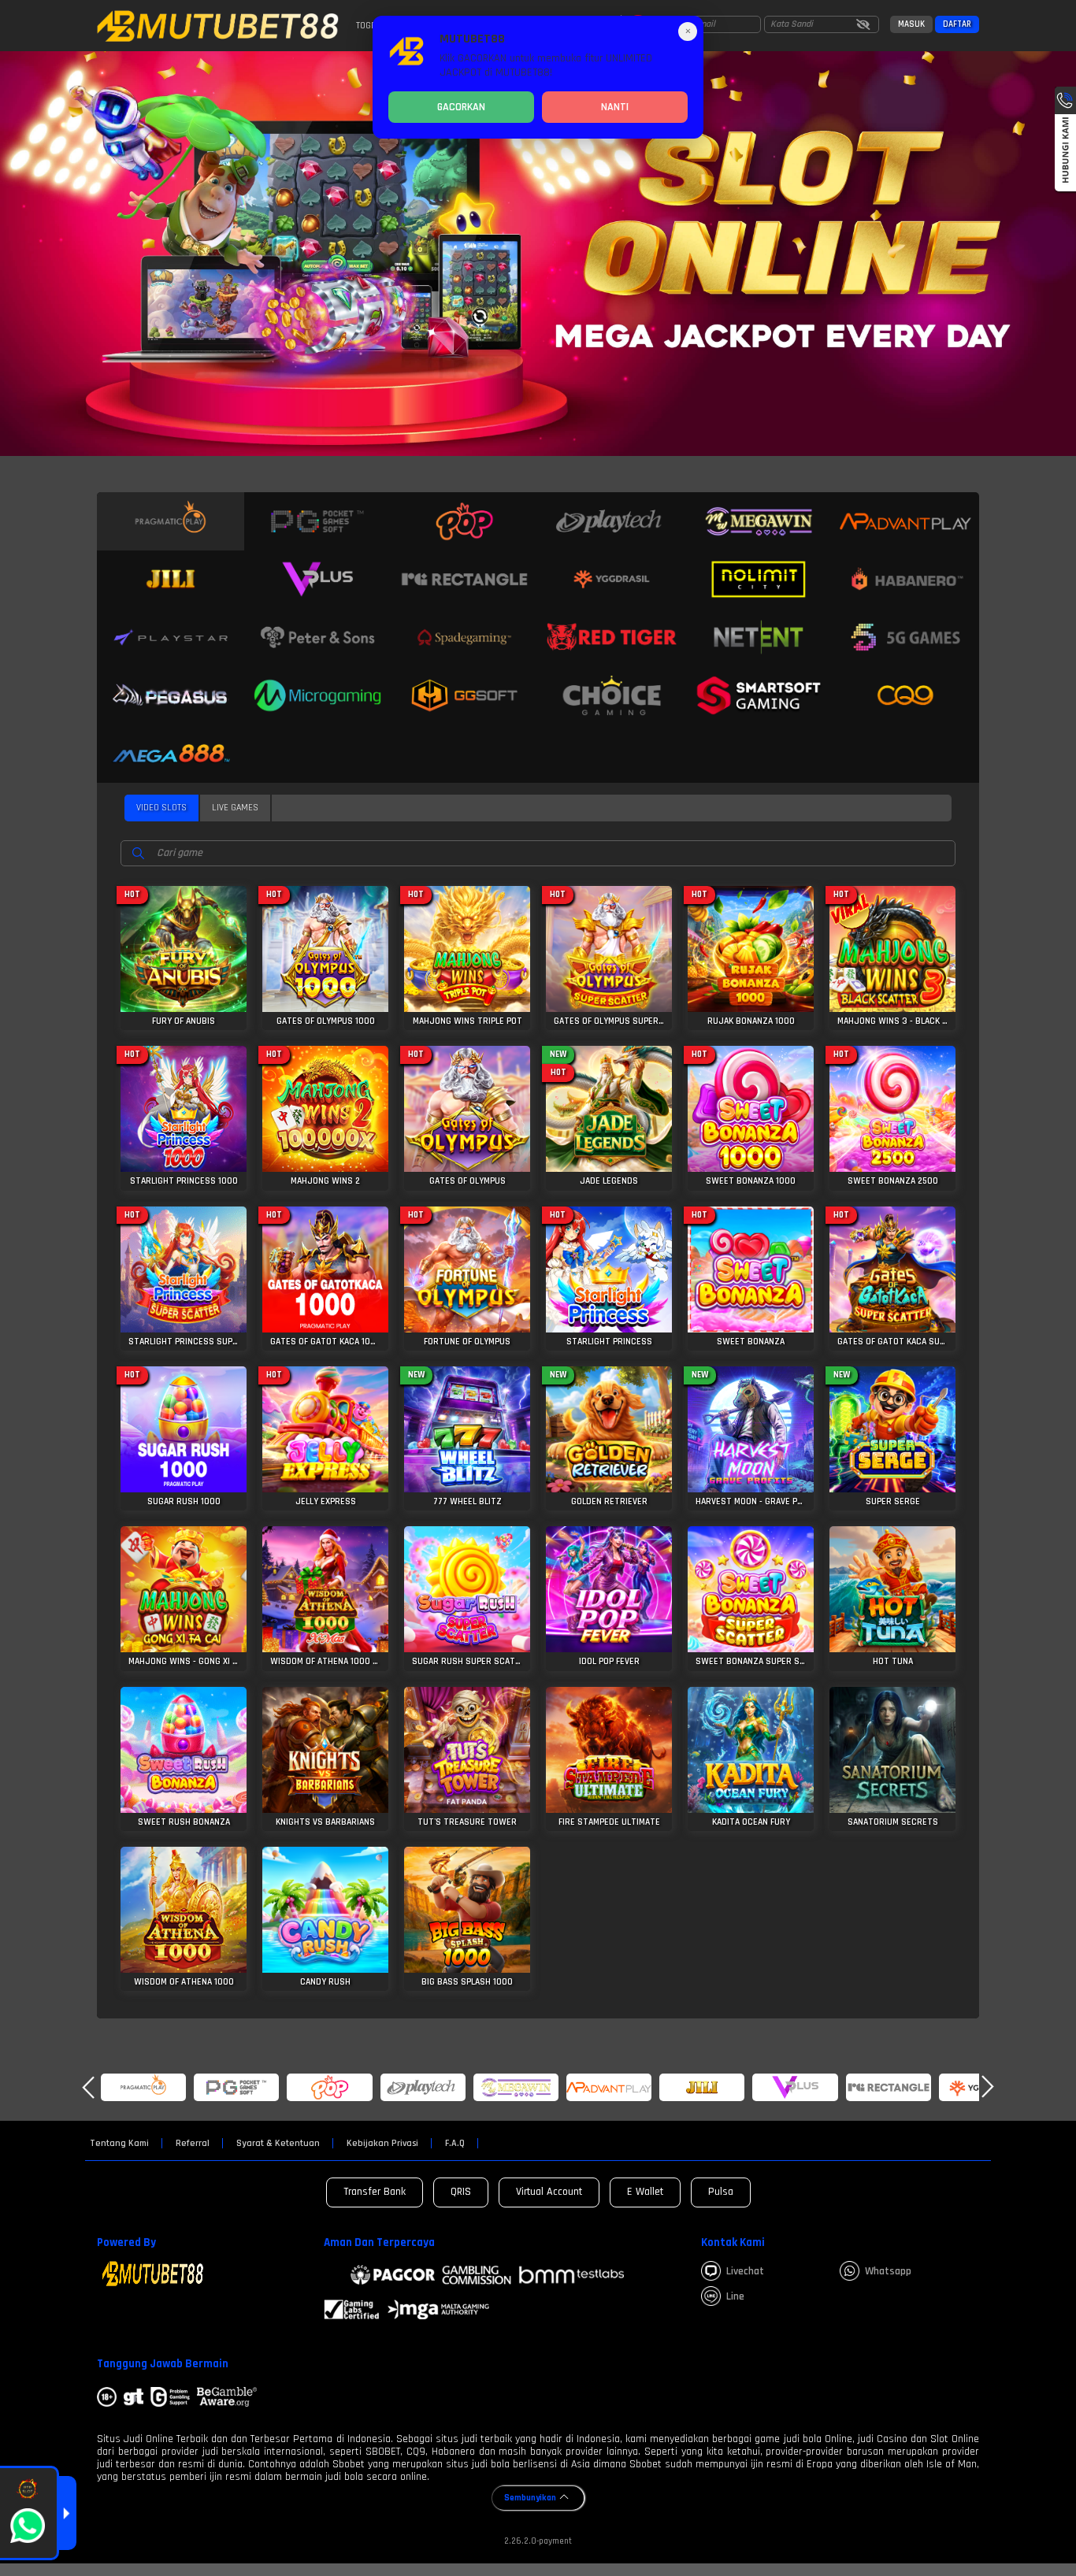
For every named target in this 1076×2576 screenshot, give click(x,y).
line (735, 2296)
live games (235, 808)
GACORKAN (461, 107)
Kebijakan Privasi (382, 2144)
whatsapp (888, 2271)
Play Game (184, 974)
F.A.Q (455, 2144)
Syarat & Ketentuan (278, 2144)
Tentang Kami (119, 2144)
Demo (184, 943)
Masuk (911, 24)
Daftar (957, 24)
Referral (193, 2144)
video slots (161, 808)
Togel (368, 26)
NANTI (615, 107)
